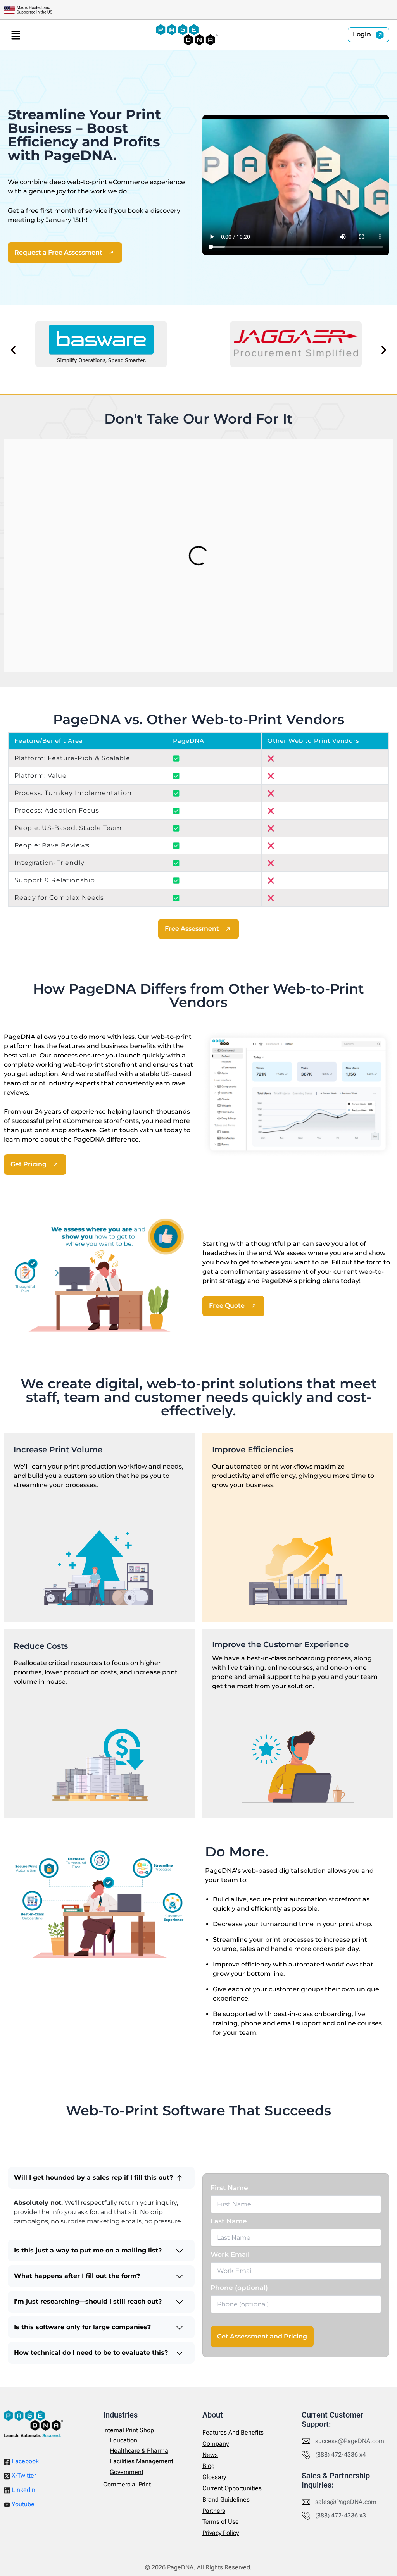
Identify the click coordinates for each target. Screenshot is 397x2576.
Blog (209, 2466)
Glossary (214, 2477)
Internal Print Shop (129, 2430)
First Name (229, 2188)
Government (127, 2472)
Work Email (230, 2254)
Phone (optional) (239, 2288)
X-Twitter (23, 2475)
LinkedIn (23, 2490)
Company (216, 2444)
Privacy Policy (221, 2533)
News (210, 2455)
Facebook (24, 2461)
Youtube (22, 2504)
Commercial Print (127, 2484)
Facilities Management (142, 2461)
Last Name (229, 2221)
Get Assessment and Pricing (262, 2336)
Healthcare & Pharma (139, 2451)
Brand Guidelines (226, 2499)
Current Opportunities (232, 2488)
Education (123, 2440)
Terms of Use (221, 2522)
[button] (16, 35)
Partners (214, 2511)
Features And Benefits (233, 2432)
